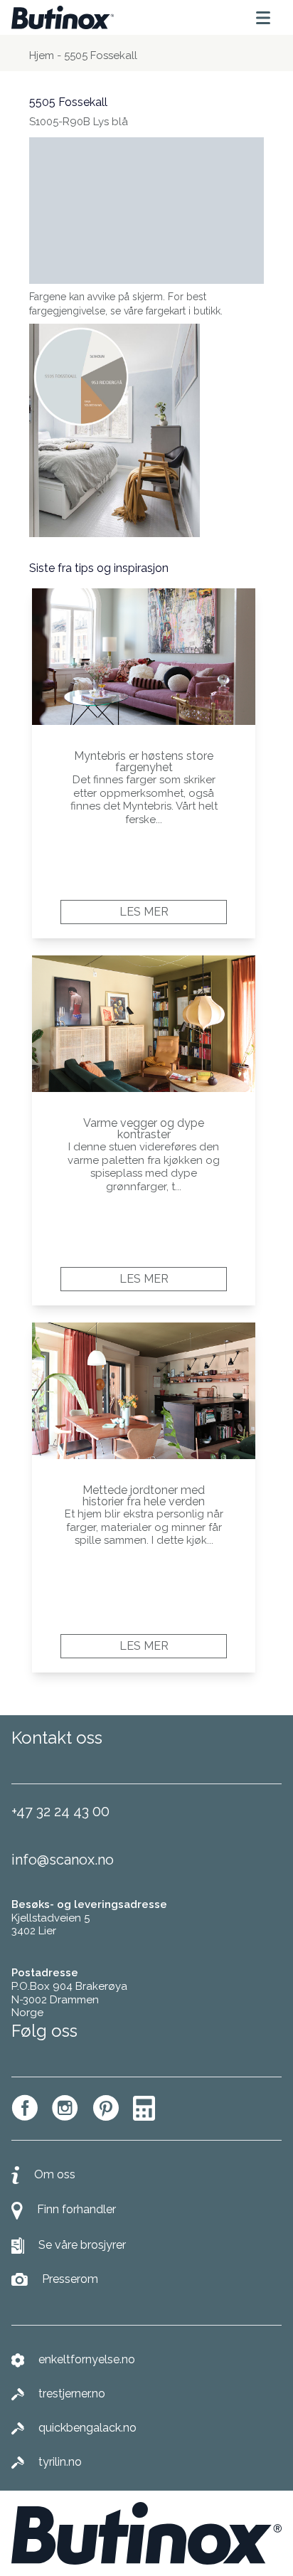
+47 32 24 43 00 (60, 1811)
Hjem (42, 55)
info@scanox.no (63, 1860)
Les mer (144, 912)
